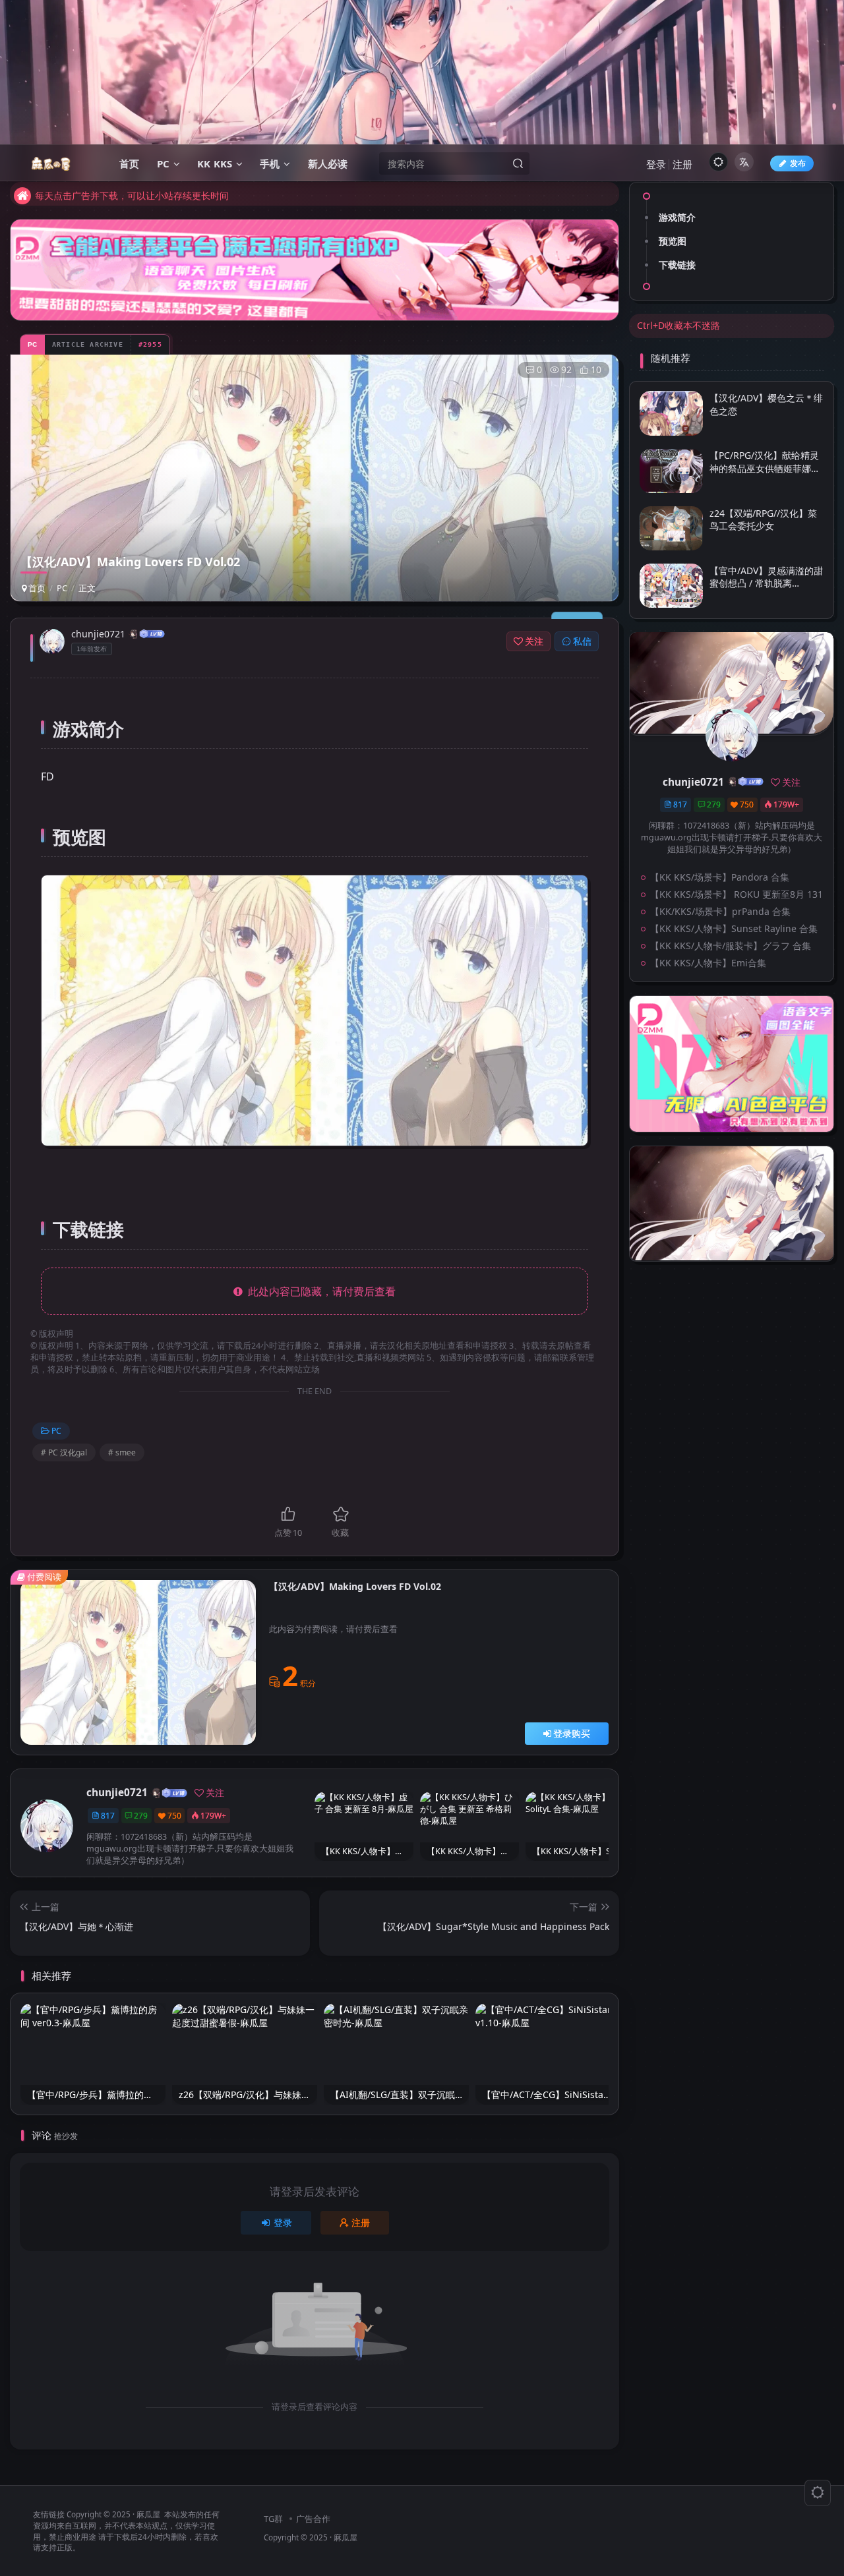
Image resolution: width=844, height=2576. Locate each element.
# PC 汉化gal (64, 1452)
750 (174, 1816)
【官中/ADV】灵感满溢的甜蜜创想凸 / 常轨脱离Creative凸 (766, 583)
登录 (656, 164)
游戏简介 (677, 217)
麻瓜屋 (148, 2514)
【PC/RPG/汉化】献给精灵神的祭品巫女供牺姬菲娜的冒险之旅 (765, 468)
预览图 (673, 241)
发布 (798, 163)
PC (62, 588)
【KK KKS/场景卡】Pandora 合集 (720, 877)
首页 (36, 588)
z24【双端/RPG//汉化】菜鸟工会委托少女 (763, 519)
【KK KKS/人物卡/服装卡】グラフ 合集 (731, 946)
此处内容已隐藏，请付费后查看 (319, 1291)
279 (141, 1816)
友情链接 (49, 2514)
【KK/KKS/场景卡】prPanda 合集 (720, 911)
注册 (682, 164)
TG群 (273, 2519)
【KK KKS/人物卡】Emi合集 (708, 963)
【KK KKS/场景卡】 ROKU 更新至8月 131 (737, 894)
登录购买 (572, 1733)
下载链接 (677, 265)
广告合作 (313, 2519)
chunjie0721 (98, 634)
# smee (122, 1452)
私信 (582, 641)
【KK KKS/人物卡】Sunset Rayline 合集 (734, 928)
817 (108, 1816)
